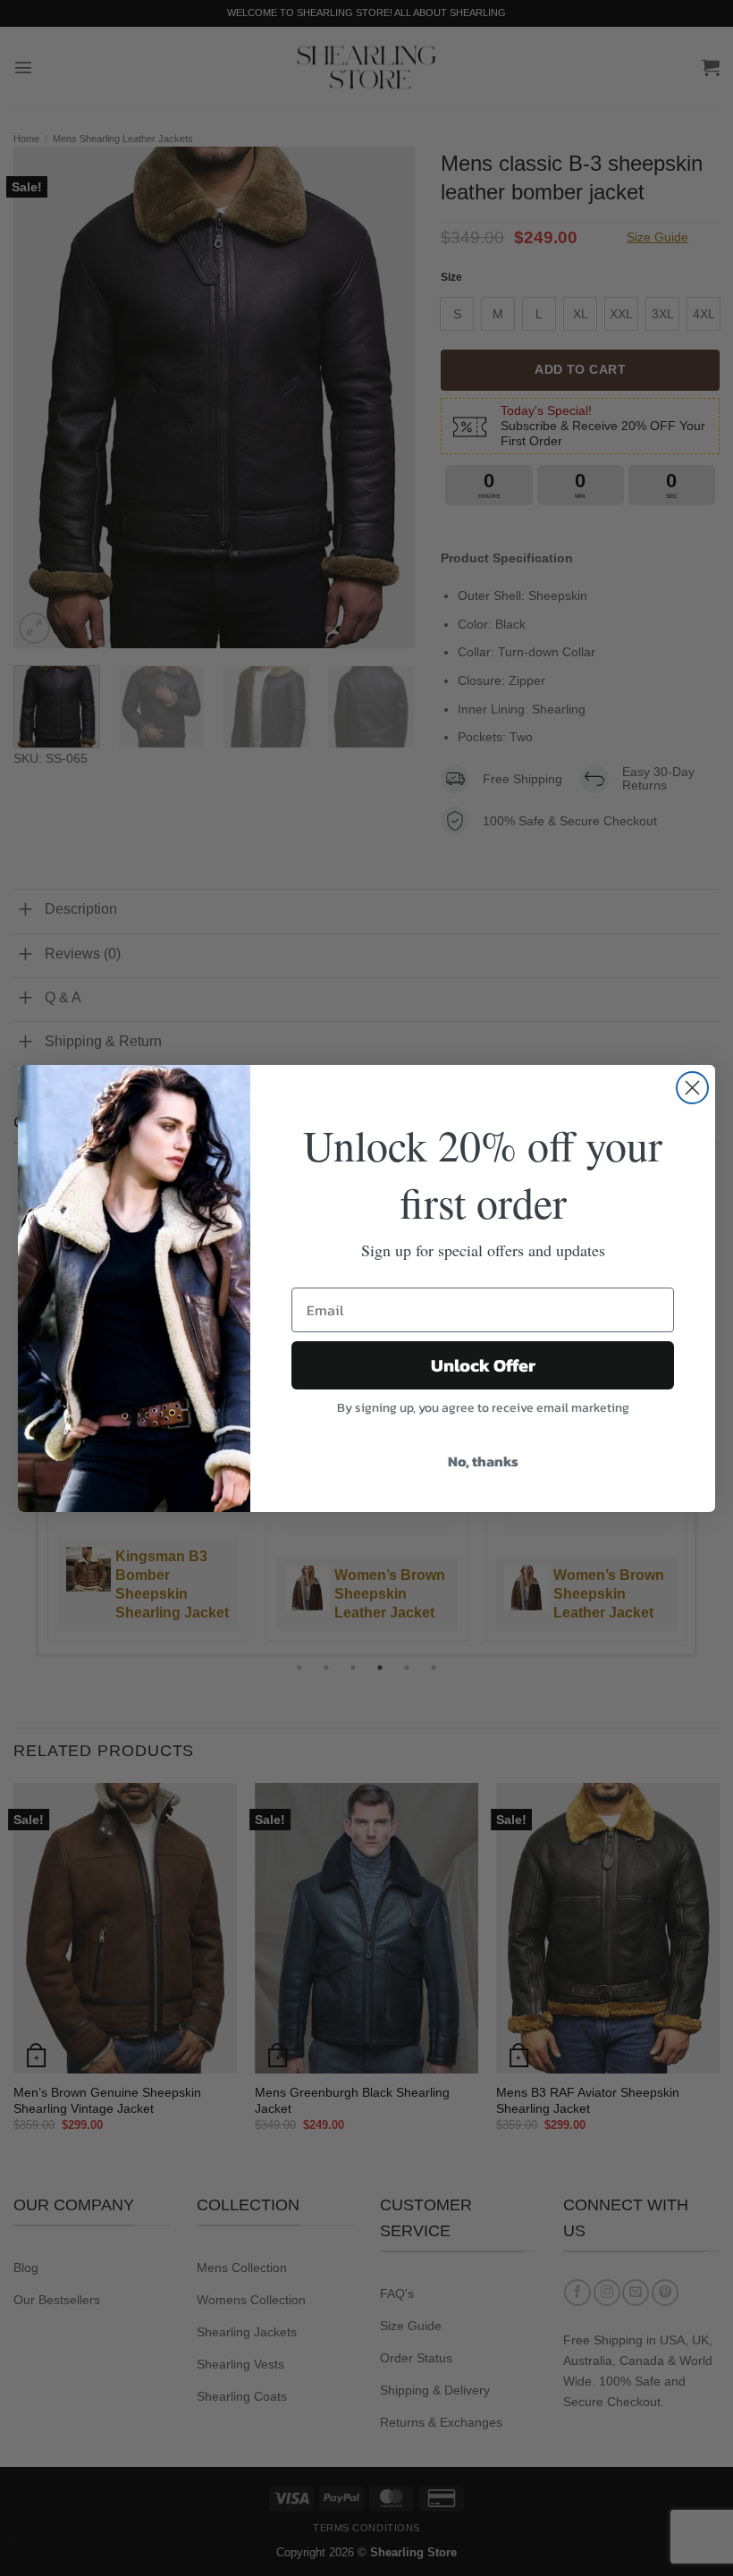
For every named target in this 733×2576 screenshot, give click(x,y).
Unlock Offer (483, 1365)
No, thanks (483, 1461)
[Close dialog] (692, 1088)
